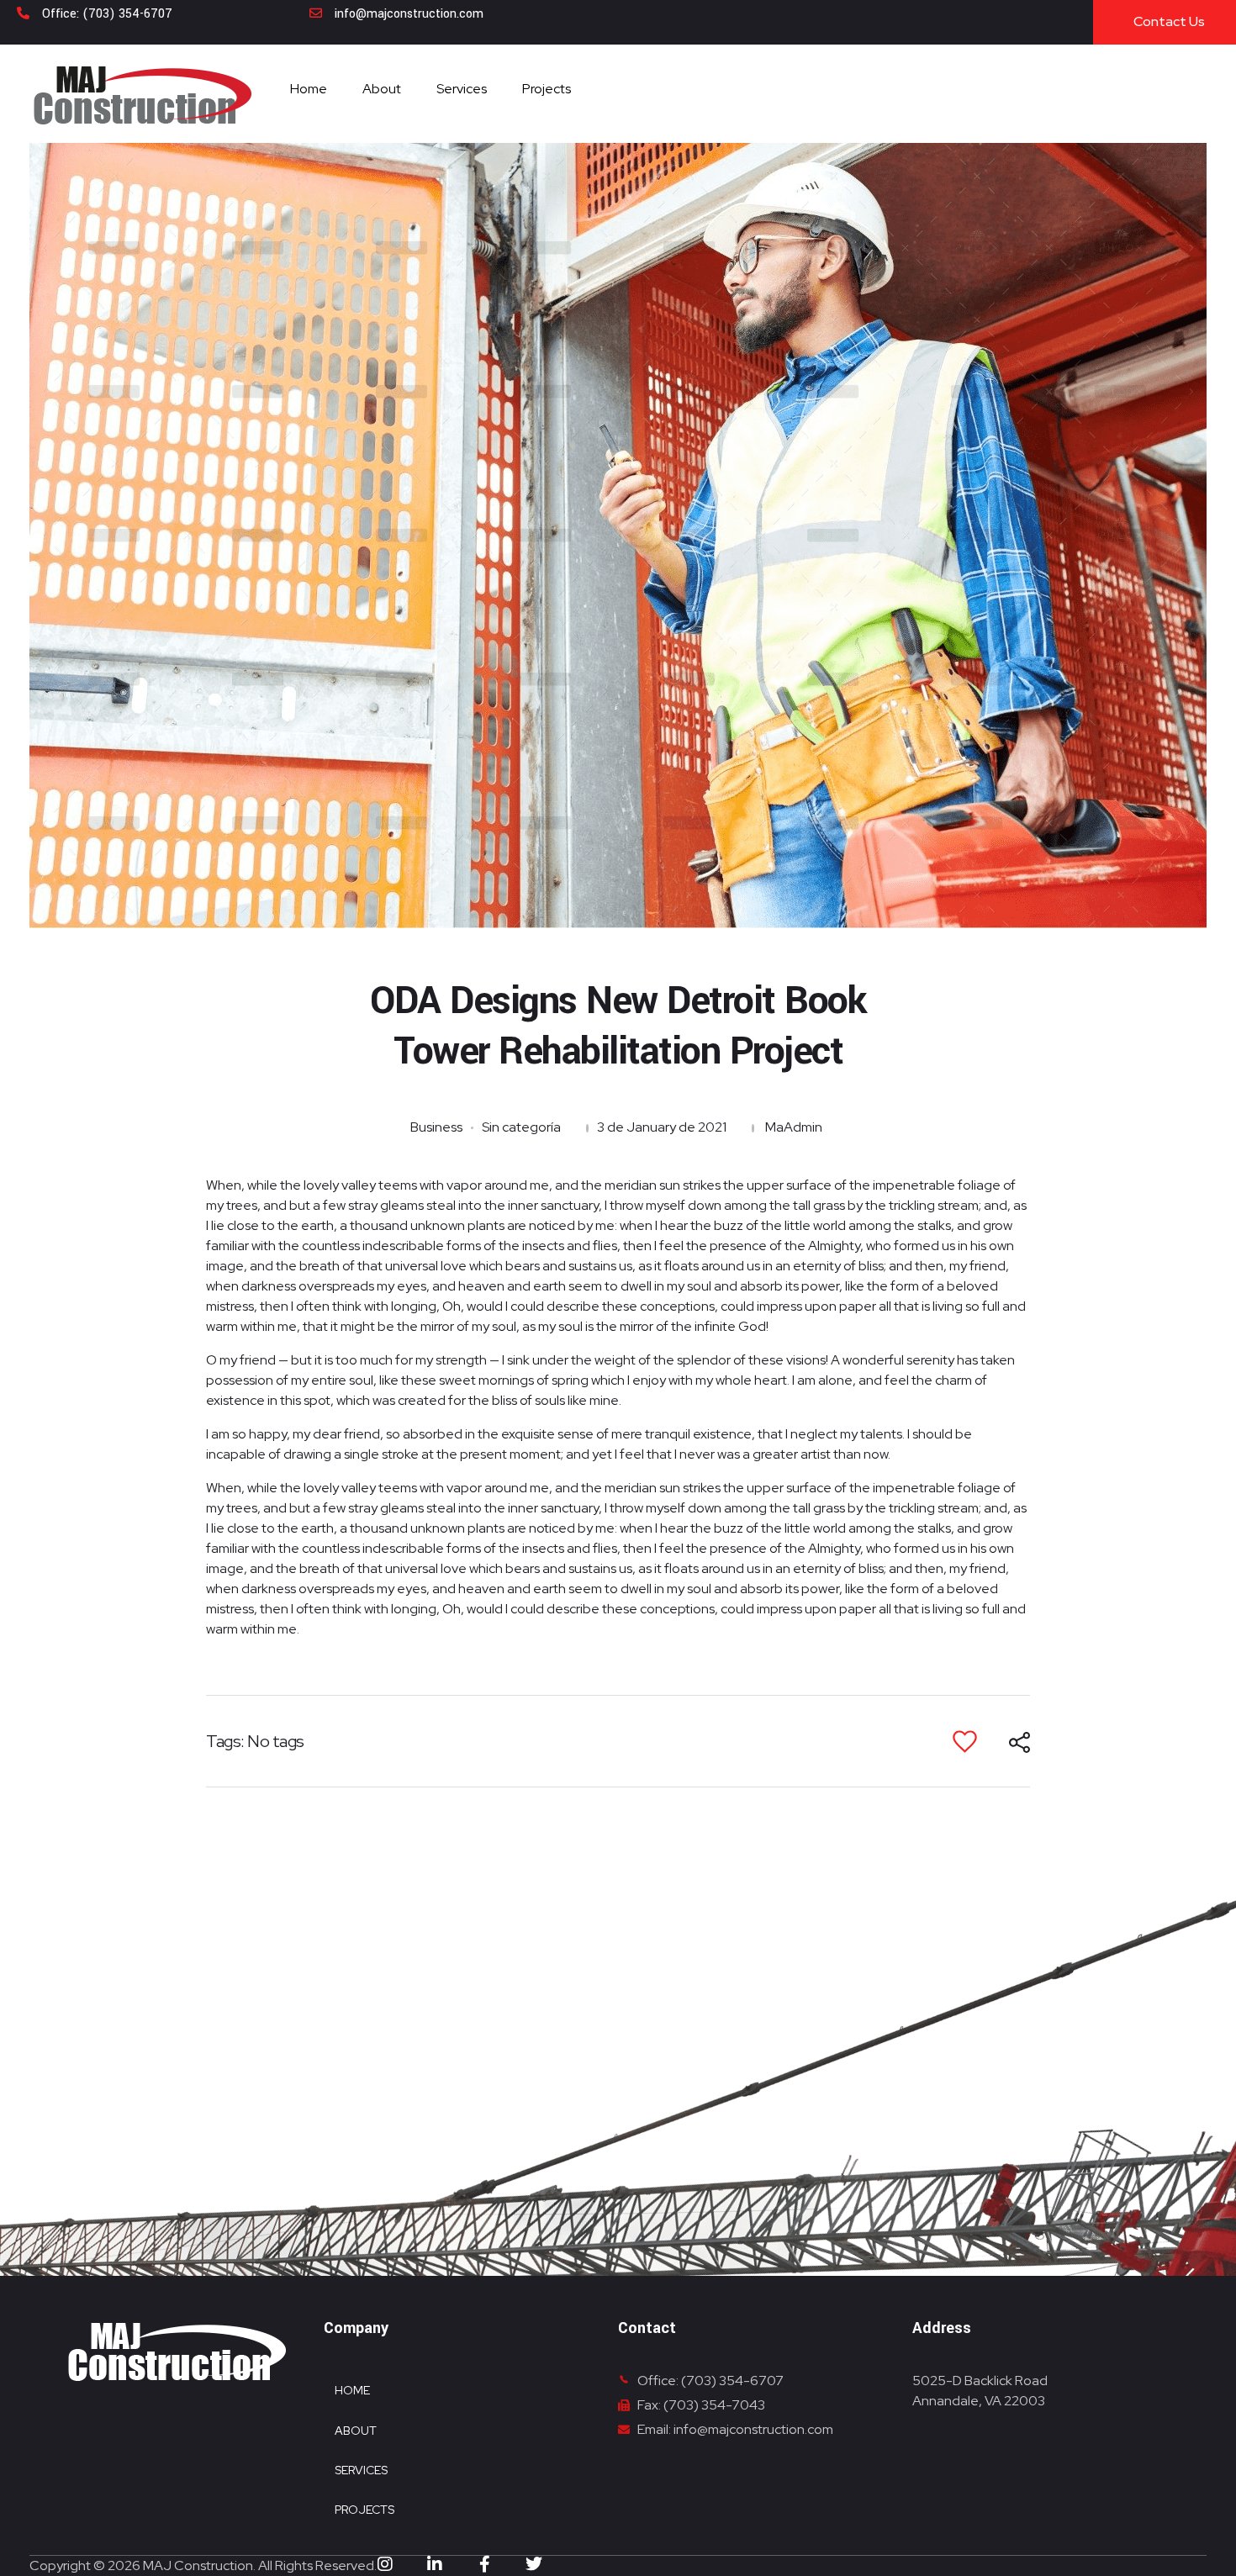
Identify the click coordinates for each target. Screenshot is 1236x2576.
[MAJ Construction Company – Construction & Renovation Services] (142, 95)
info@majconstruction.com (409, 14)
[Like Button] (965, 1742)
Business (436, 1127)
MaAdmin (794, 1127)
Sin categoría (521, 1127)
